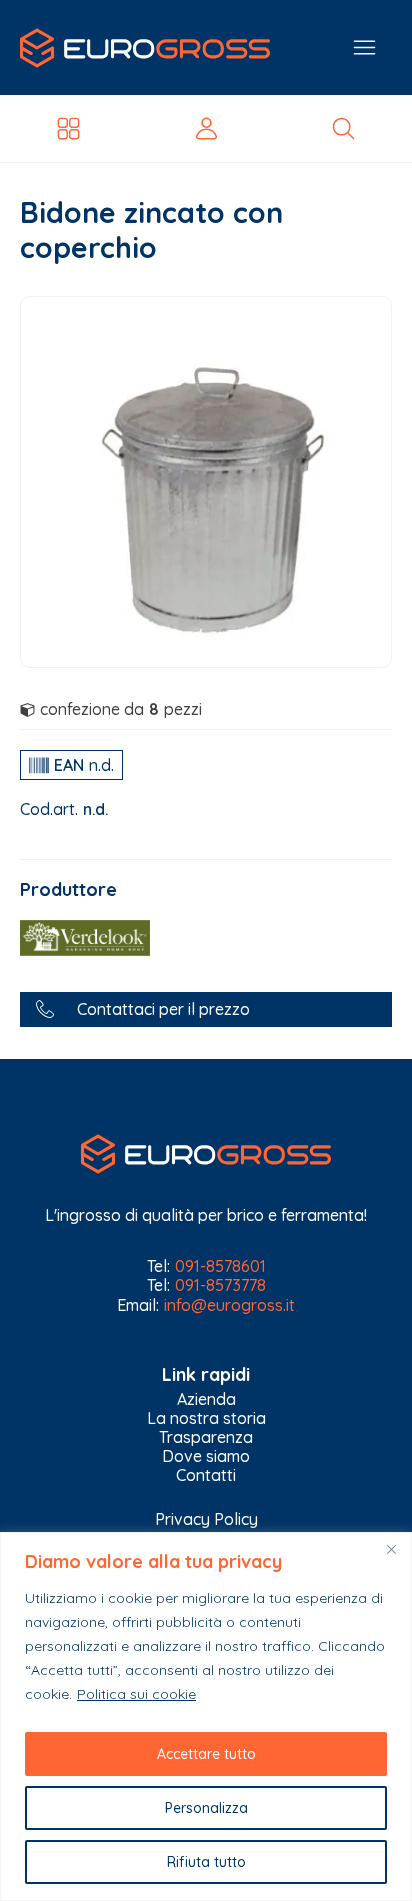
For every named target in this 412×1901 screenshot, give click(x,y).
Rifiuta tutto (206, 1862)
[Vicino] (391, 1549)
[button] (206, 1009)
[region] (206, 1716)
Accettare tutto (206, 1754)
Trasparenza (206, 1437)
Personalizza (206, 1808)
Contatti (206, 1475)
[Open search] (343, 128)
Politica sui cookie (136, 1694)
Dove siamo (206, 1456)
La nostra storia (206, 1418)
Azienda (206, 1399)
